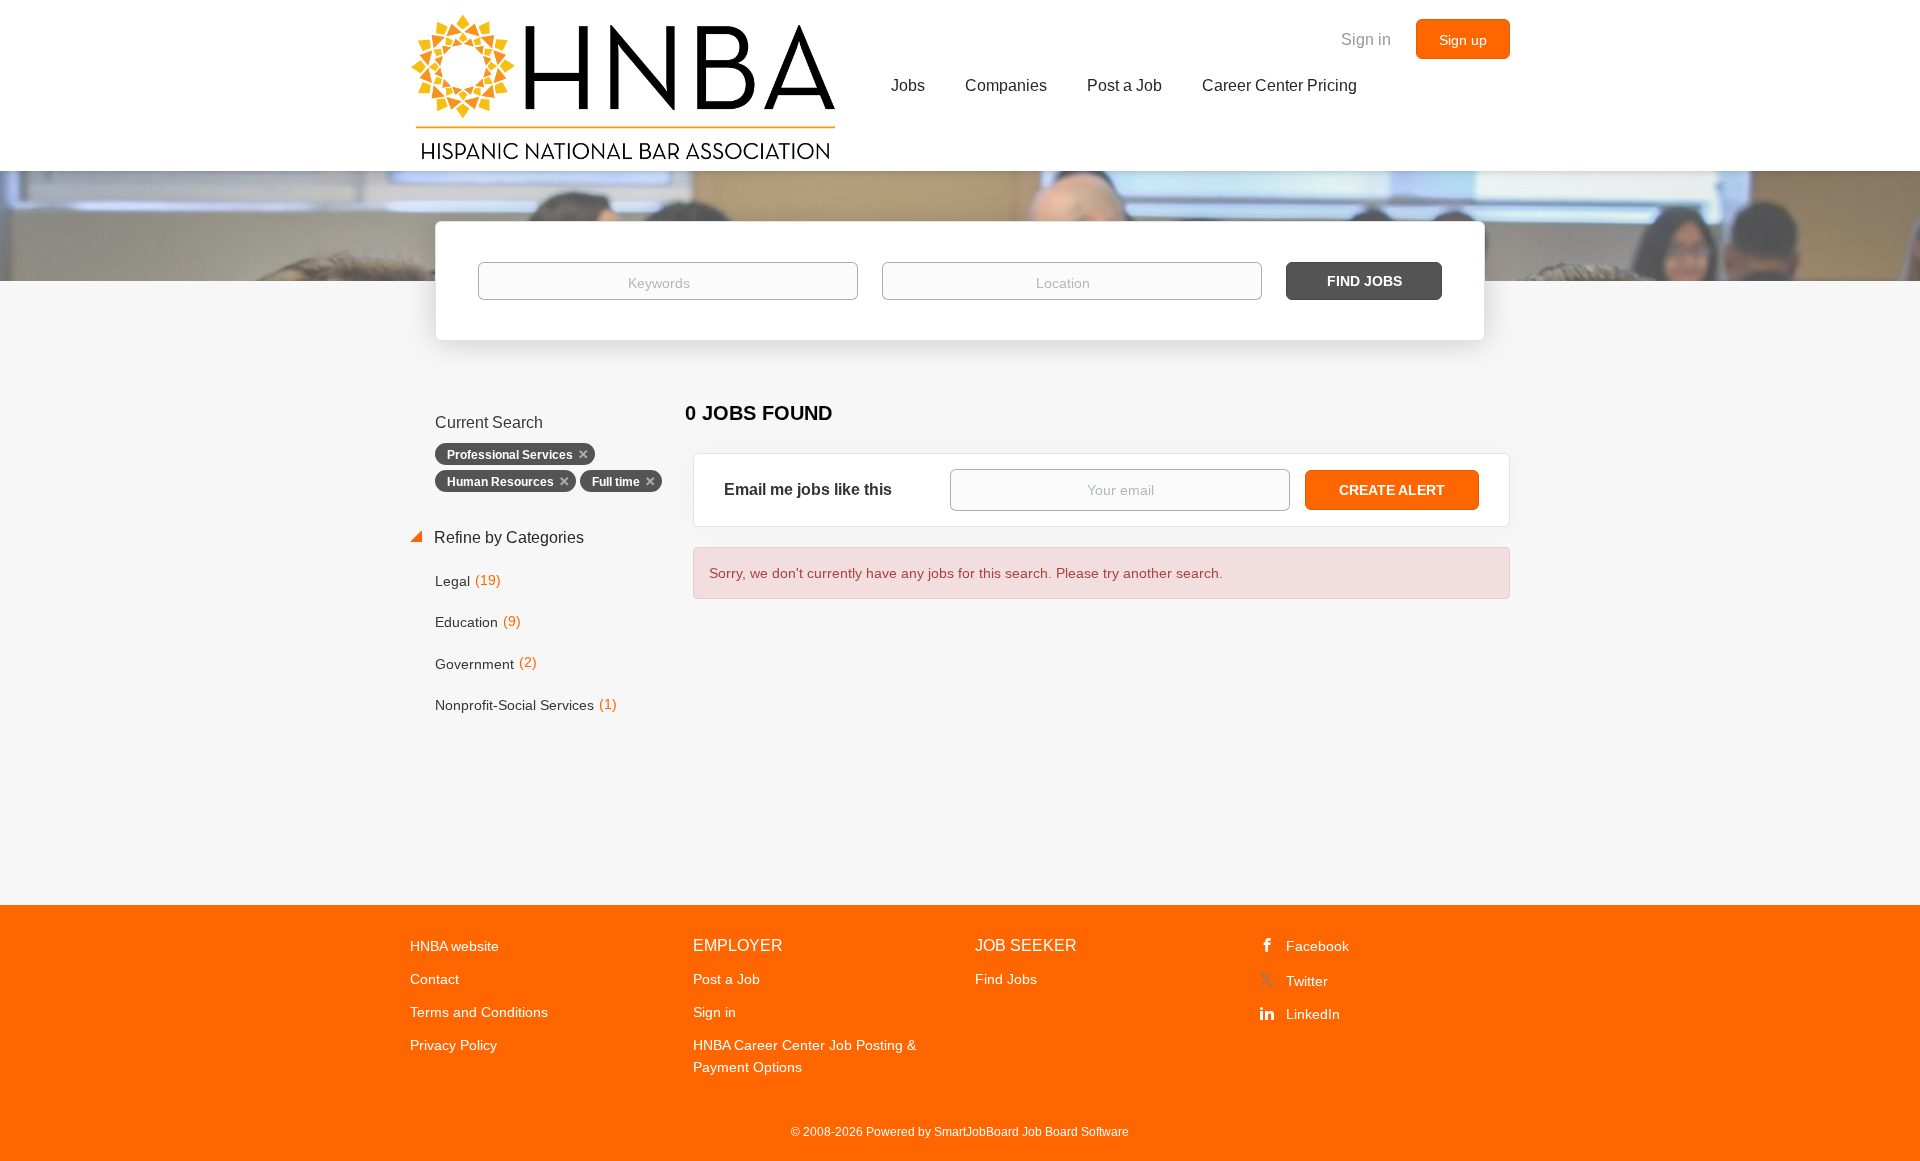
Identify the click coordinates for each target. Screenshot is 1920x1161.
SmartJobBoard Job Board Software (1031, 1132)
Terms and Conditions (479, 1012)
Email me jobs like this (808, 489)
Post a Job (726, 979)
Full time (616, 482)
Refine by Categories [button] (507, 537)
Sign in (1366, 39)
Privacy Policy (453, 1045)
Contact (434, 979)
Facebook (1317, 946)
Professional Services (510, 455)
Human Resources (500, 482)
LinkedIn (1313, 1014)
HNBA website (454, 946)
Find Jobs (1364, 281)
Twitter (1307, 981)
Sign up (1463, 40)
